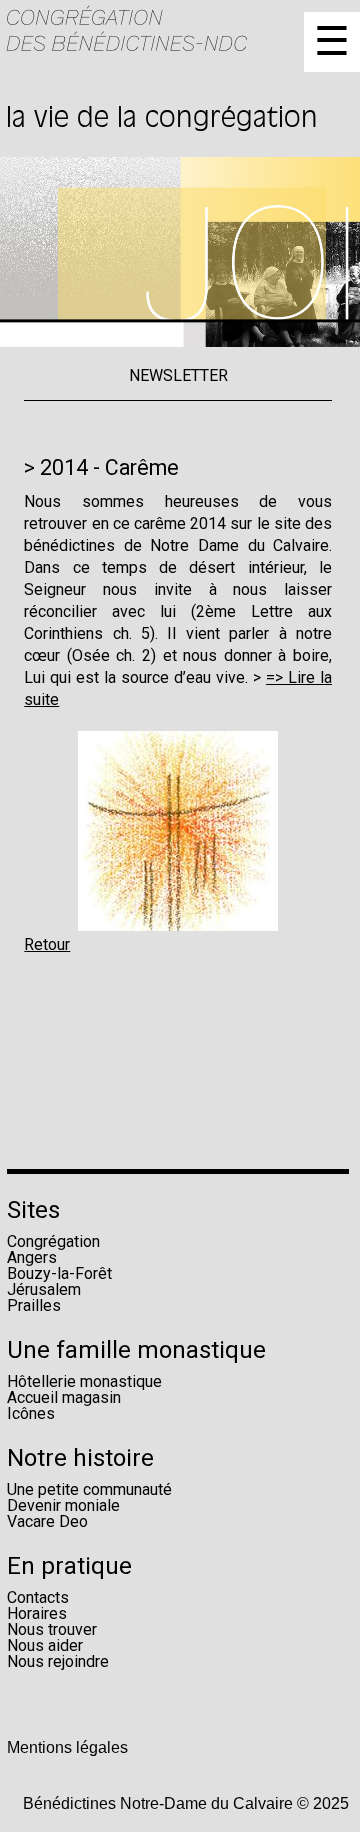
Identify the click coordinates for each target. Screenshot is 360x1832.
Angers (32, 1257)
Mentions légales (67, 1747)
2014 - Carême (109, 467)
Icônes (31, 1413)
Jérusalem (44, 1289)
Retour (47, 944)
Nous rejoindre (58, 1661)
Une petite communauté (89, 1489)
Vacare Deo (47, 1521)
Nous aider (45, 1645)
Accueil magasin (64, 1397)
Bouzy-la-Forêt (59, 1273)
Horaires (37, 1613)
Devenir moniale (63, 1505)
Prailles (34, 1305)
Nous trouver (52, 1629)
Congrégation (53, 1241)
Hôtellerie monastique (84, 1381)
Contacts (38, 1597)
